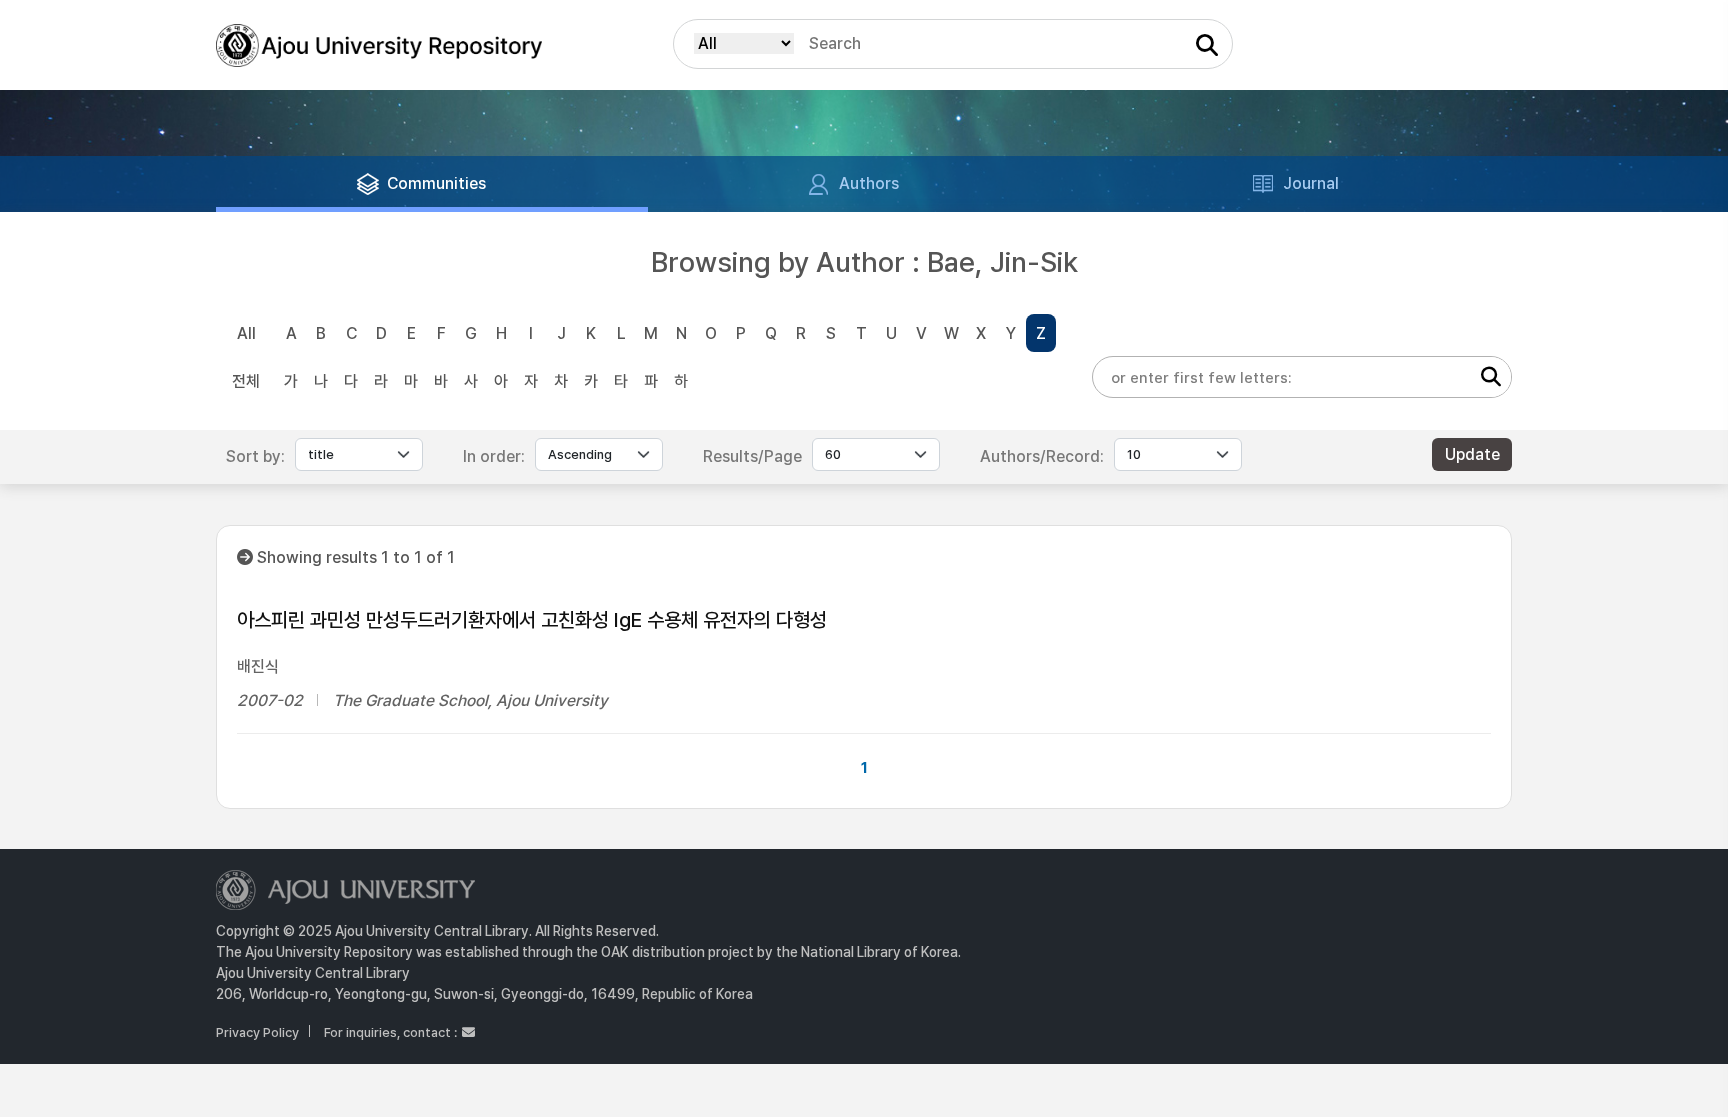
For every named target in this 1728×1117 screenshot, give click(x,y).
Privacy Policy (257, 1032)
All (246, 333)
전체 (246, 381)
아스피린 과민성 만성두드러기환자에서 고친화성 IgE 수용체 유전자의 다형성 (532, 620)
